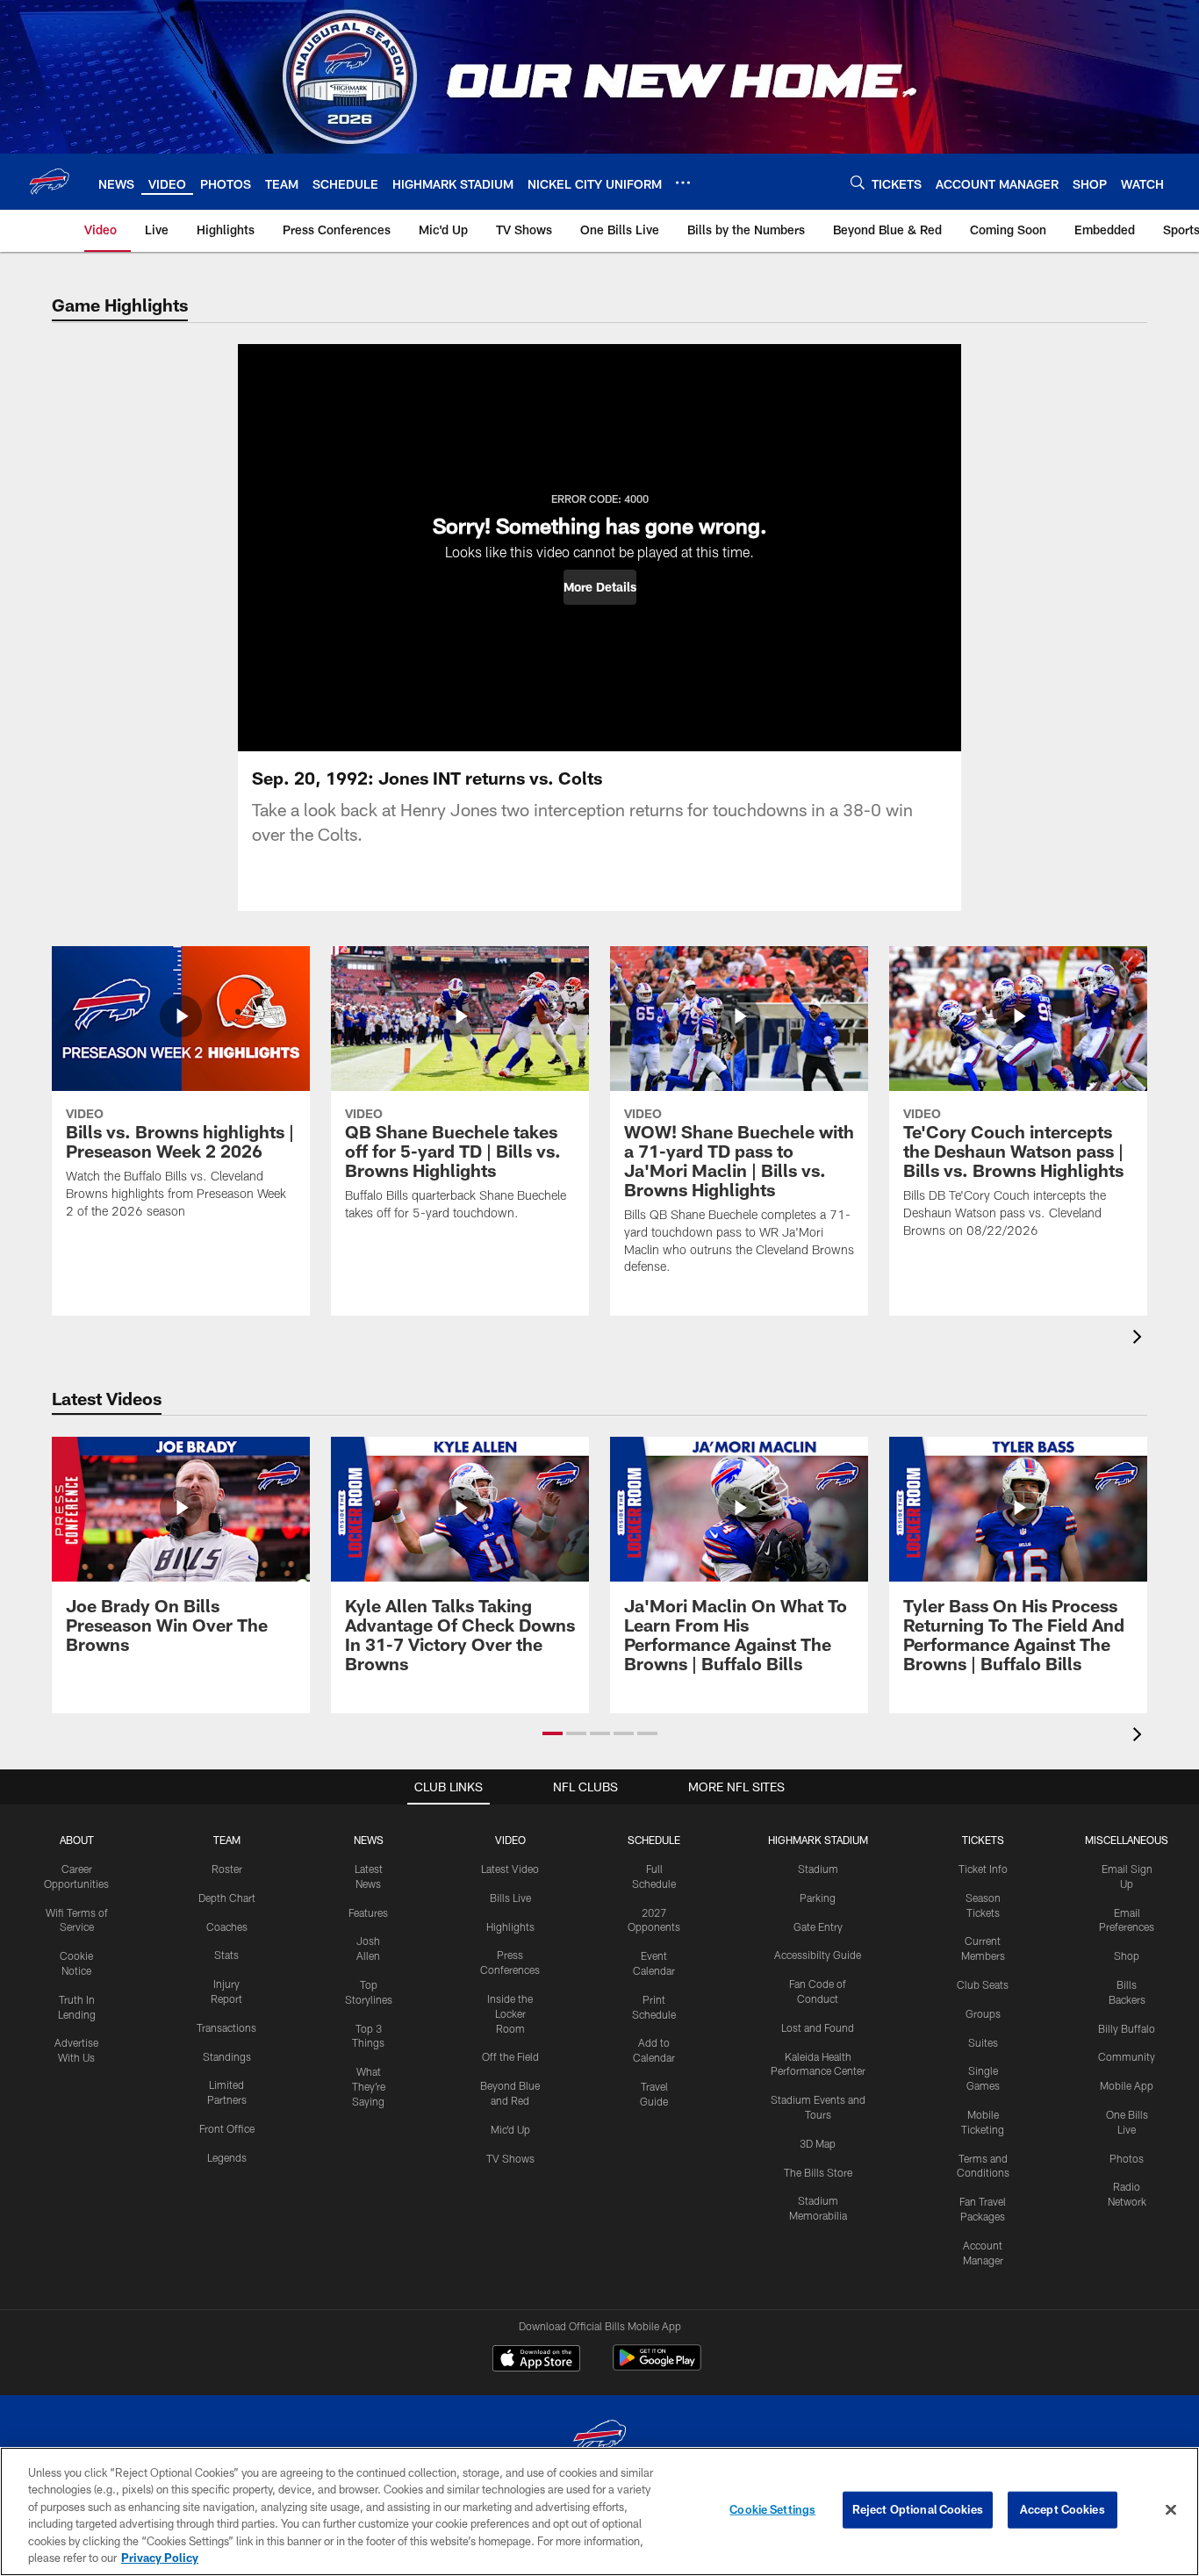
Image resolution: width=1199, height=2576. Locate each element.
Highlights (510, 1927)
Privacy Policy (160, 2558)
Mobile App (1127, 2085)
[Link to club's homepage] (49, 182)
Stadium (818, 1869)
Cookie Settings (772, 2509)
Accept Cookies (1063, 2509)
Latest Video (510, 1869)
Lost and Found (818, 2027)
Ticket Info (983, 1869)
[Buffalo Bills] (599, 2440)
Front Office (227, 2128)
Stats (226, 1955)
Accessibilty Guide (818, 1955)
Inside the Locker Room (510, 2013)
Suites (983, 2042)
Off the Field (510, 2056)
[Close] (1171, 2510)
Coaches (227, 1927)
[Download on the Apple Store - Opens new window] (536, 2360)
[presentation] (1140, 1339)
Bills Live (510, 1898)
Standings (227, 2056)
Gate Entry (818, 1927)
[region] (599, 2511)
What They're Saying (369, 2086)
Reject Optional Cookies (918, 2509)
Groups (983, 2013)
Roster (227, 1869)
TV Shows (510, 2158)
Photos (1127, 2158)
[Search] (858, 182)
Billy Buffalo (1127, 2028)
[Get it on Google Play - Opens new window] (657, 2367)
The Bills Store (818, 2172)
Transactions (226, 2027)
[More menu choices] (683, 183)
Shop (1127, 1955)
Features (368, 1912)
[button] (600, 587)
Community (1127, 2056)
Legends (227, 2157)
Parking (818, 1898)
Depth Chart (227, 1898)
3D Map (818, 2143)
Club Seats (983, 1984)
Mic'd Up (510, 2129)
